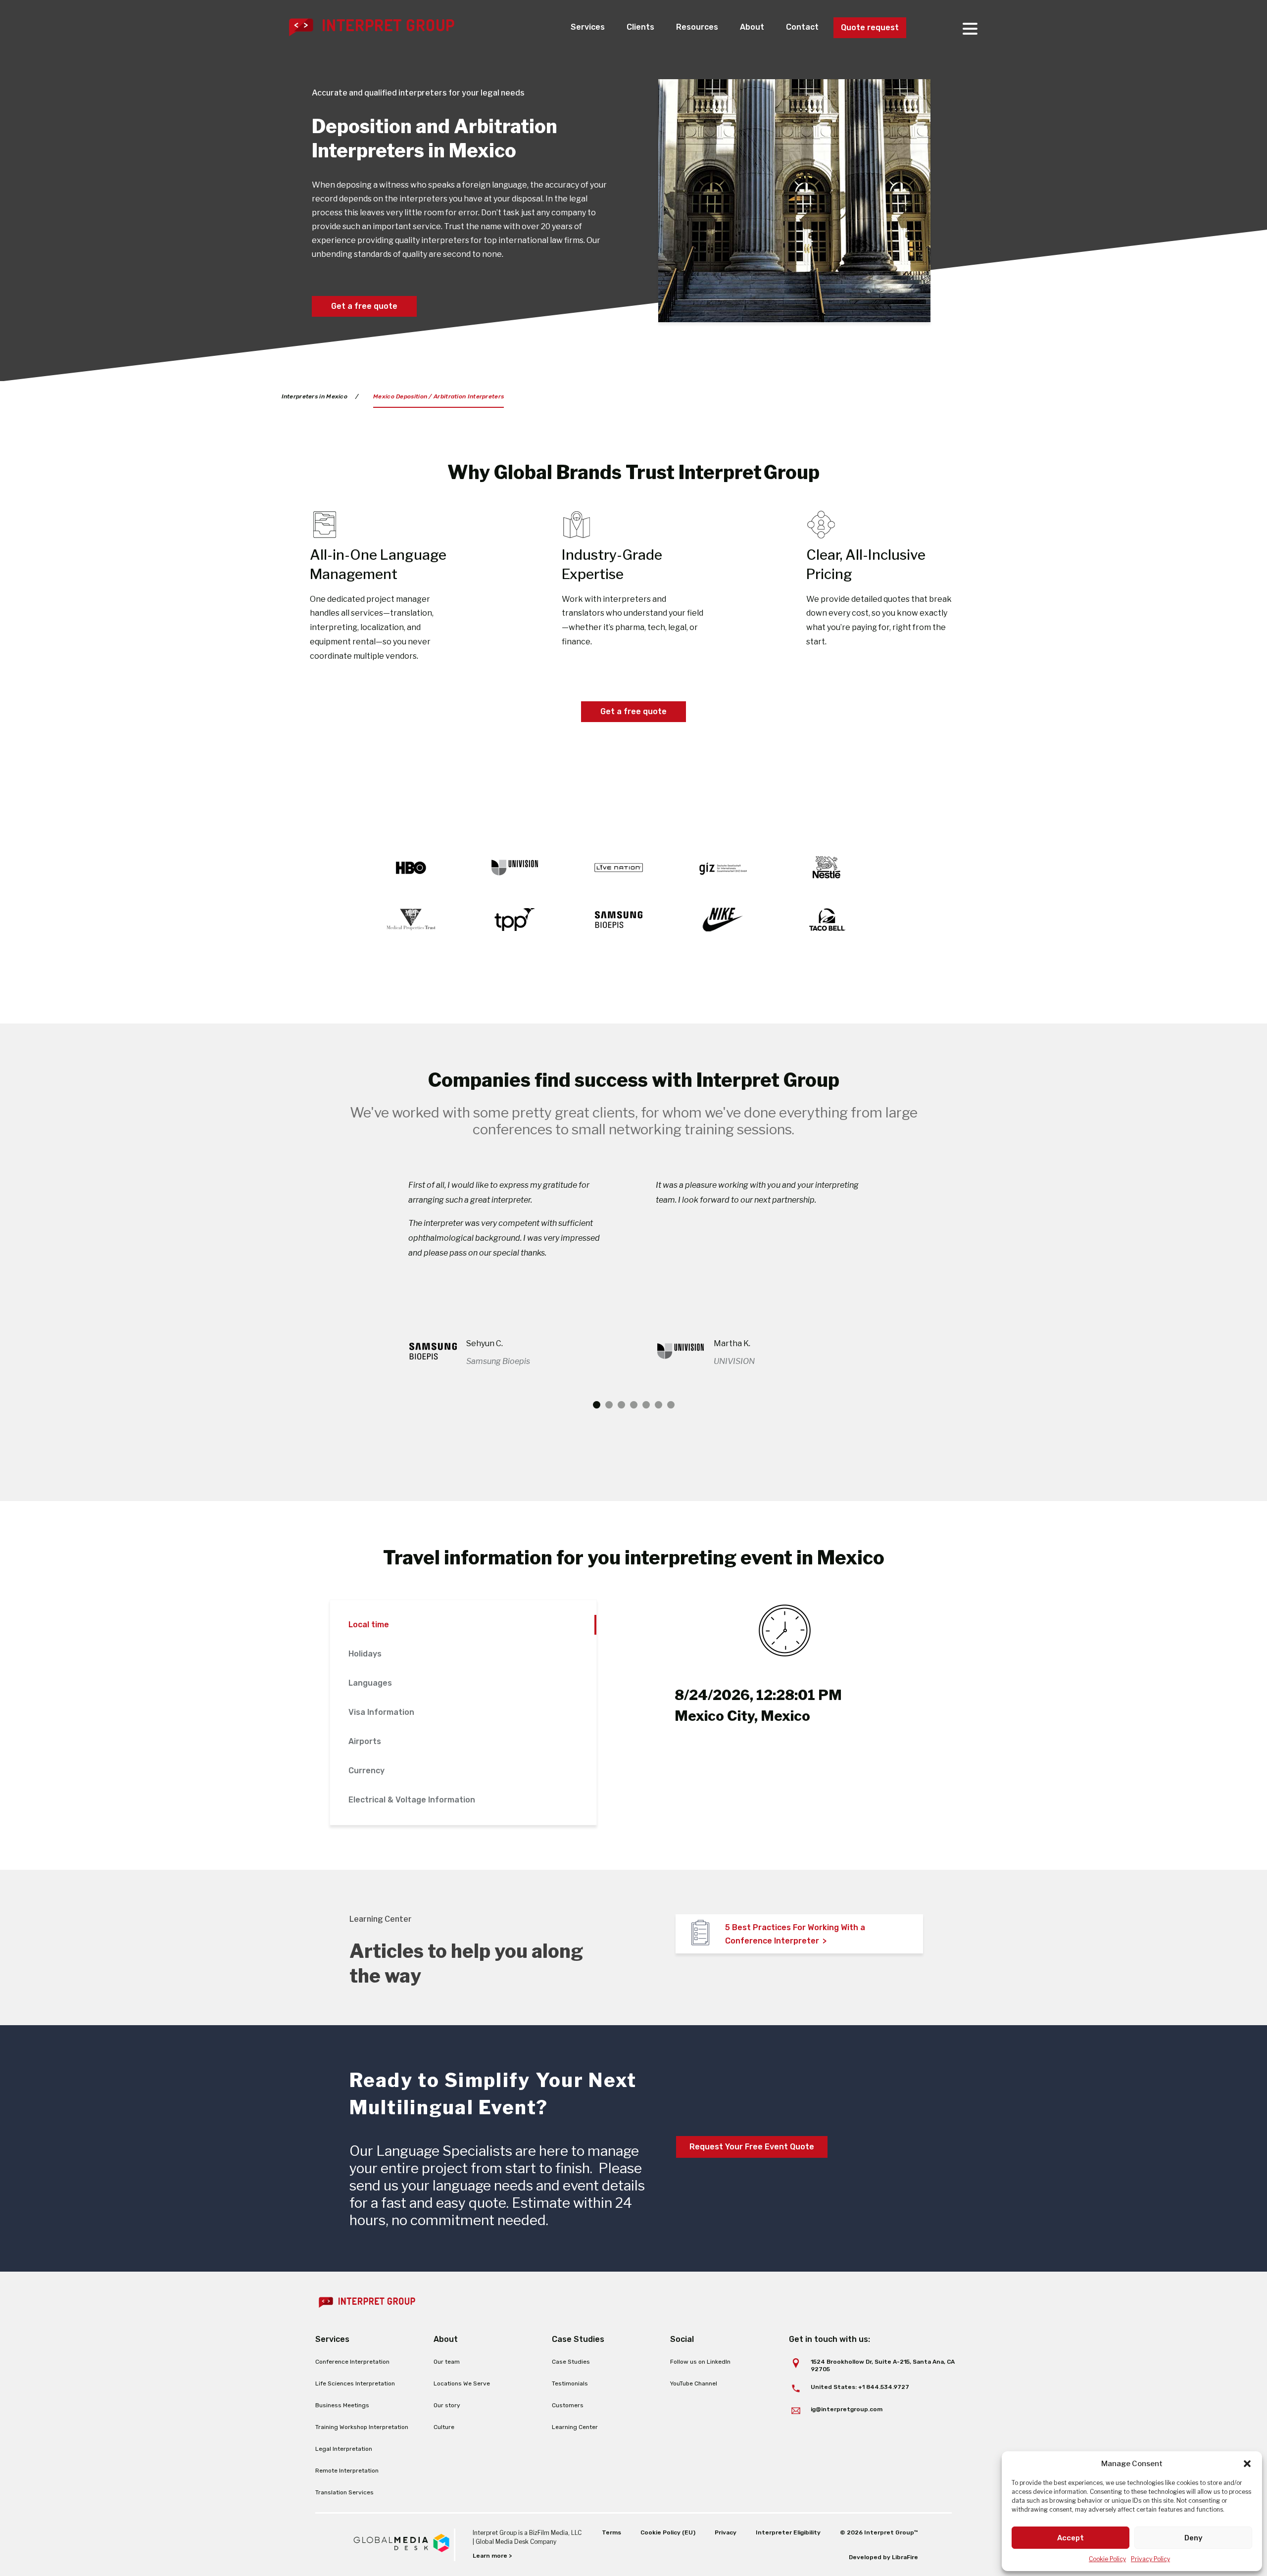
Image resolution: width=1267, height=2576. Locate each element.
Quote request (870, 27)
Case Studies (571, 2362)
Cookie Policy (1107, 2559)
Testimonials (570, 2383)
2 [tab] (609, 1405)
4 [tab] (634, 1405)
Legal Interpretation (344, 2449)
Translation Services (344, 2492)
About (752, 27)
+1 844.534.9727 (884, 2387)
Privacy (726, 2532)
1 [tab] (597, 1405)
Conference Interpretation (352, 2362)
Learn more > (492, 2556)
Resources (697, 27)
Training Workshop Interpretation (362, 2427)
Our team (447, 2362)
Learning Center (575, 2427)
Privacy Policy (1150, 2559)
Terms (611, 2532)
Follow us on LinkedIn (700, 2362)
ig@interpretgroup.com (847, 2409)
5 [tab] (646, 1405)
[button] (1247, 2464)
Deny (1194, 2538)
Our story (447, 2405)
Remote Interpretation (347, 2471)
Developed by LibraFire (883, 2557)
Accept (1071, 2538)
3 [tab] (621, 1405)
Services (588, 27)
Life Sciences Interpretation (355, 2383)
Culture (444, 2427)
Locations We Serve (462, 2383)
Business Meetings (342, 2405)
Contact (802, 27)
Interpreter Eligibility (788, 2532)
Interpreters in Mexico (315, 396)
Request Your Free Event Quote (752, 2147)
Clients (640, 27)
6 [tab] (658, 1405)
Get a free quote (364, 306)
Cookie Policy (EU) (668, 2532)
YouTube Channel (694, 2383)
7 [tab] (671, 1405)
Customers (568, 2405)
